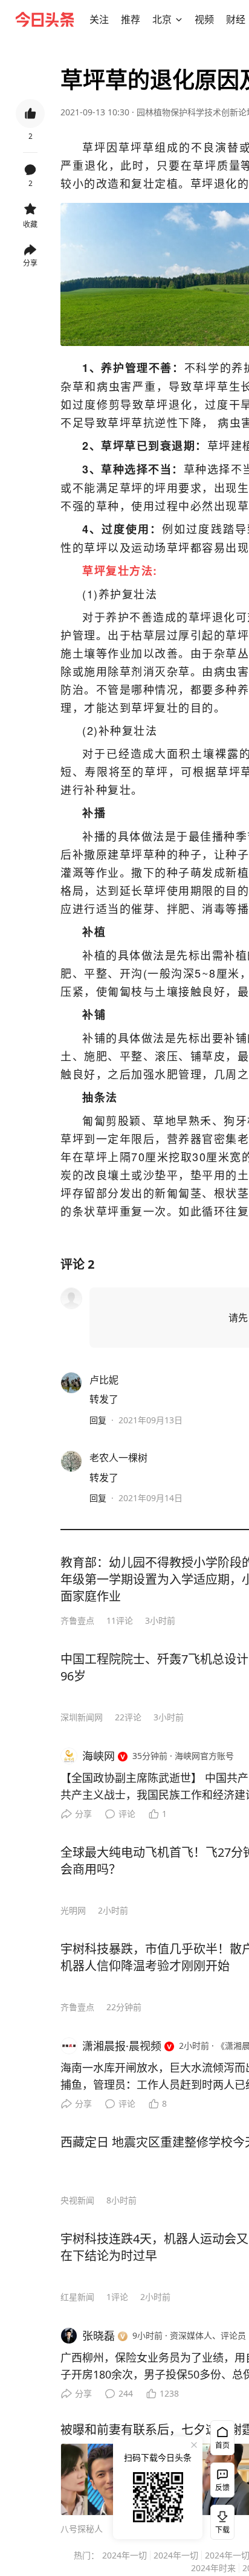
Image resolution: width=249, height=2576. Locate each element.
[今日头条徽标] (45, 19)
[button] (99, 19)
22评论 (128, 1717)
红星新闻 (77, 2297)
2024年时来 (213, 2568)
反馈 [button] (222, 2488)
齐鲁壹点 (77, 1620)
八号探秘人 (82, 2529)
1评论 (117, 2297)
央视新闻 (77, 2200)
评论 (127, 1814)
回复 (98, 1420)
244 (126, 2393)
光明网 (73, 1910)
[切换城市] (179, 19)
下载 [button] (220, 2520)
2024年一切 (124, 2555)
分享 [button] (30, 263)
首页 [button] (222, 2445)
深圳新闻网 (82, 1717)
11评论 (120, 1620)
